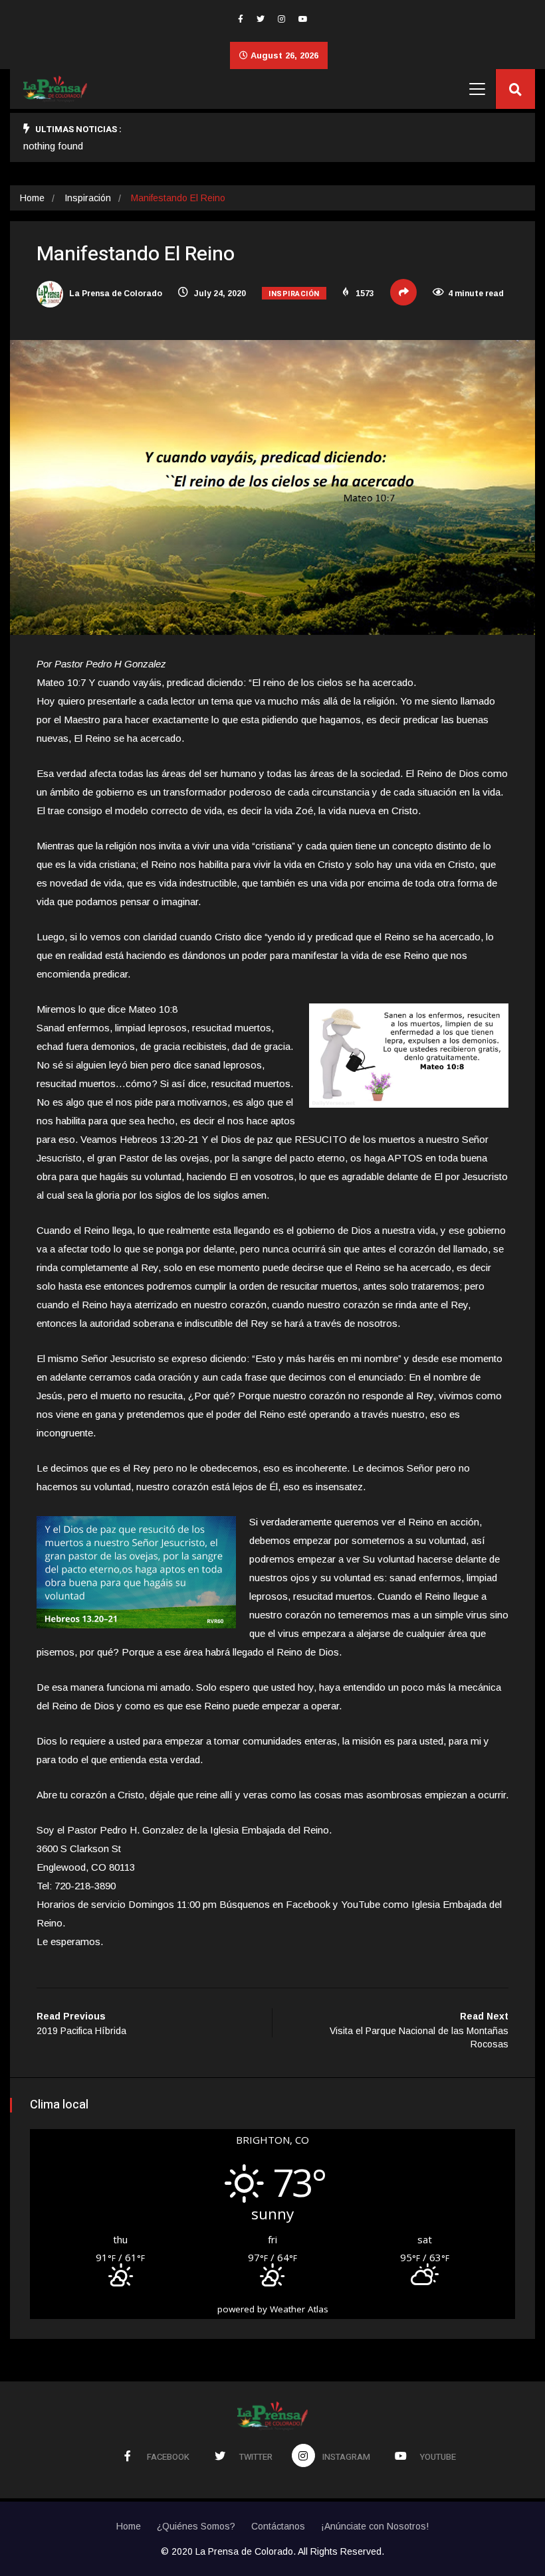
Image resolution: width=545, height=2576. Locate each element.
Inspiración (88, 198)
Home (32, 198)
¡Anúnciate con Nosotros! (375, 2526)
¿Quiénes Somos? (196, 2526)
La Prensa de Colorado (115, 294)
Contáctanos (278, 2526)
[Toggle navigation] (477, 89)
